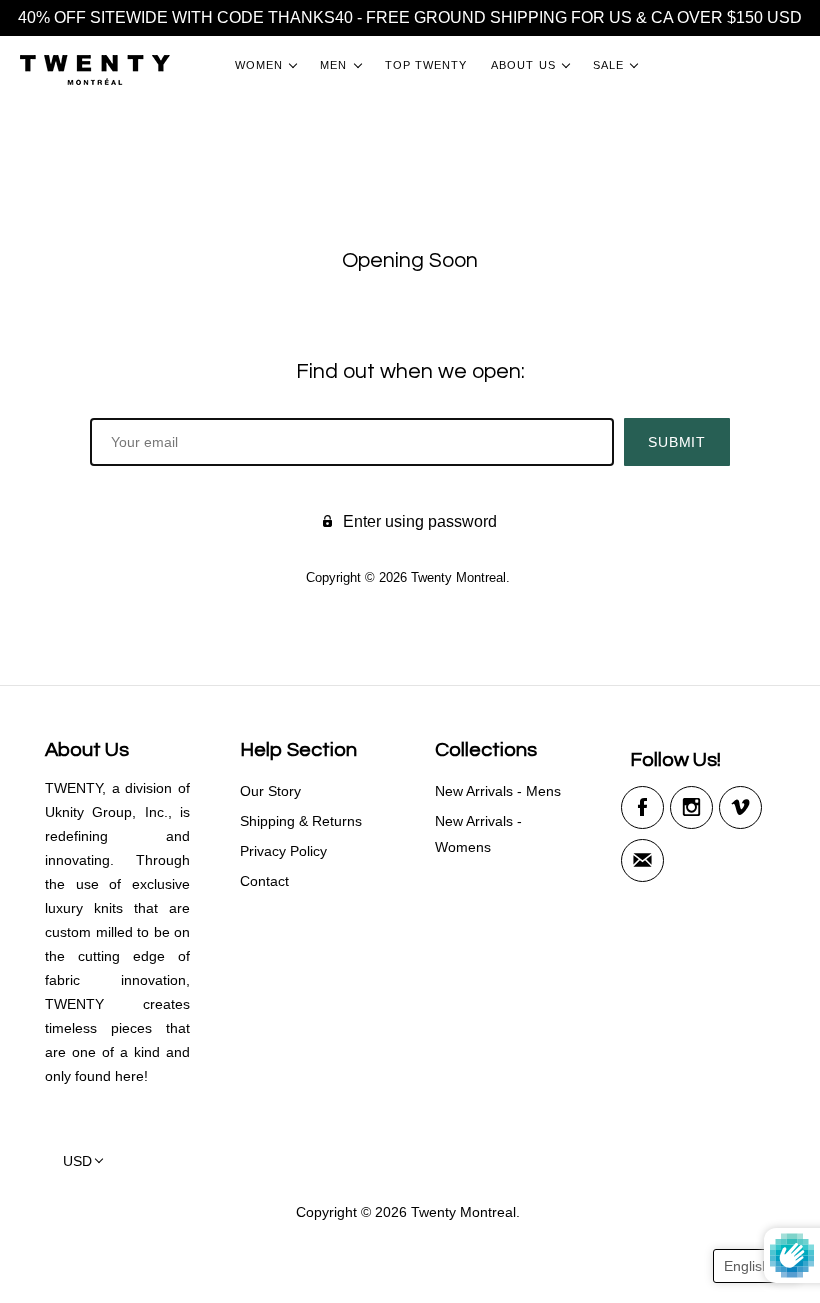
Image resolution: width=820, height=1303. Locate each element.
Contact (264, 881)
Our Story (270, 791)
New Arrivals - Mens (498, 791)
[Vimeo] (740, 807)
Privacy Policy (283, 851)
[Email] (642, 860)
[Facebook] (642, 807)
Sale (608, 65)
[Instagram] (691, 807)
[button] (756, 1266)
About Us (523, 65)
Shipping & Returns (301, 821)
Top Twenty (426, 65)
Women (259, 65)
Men (333, 65)
